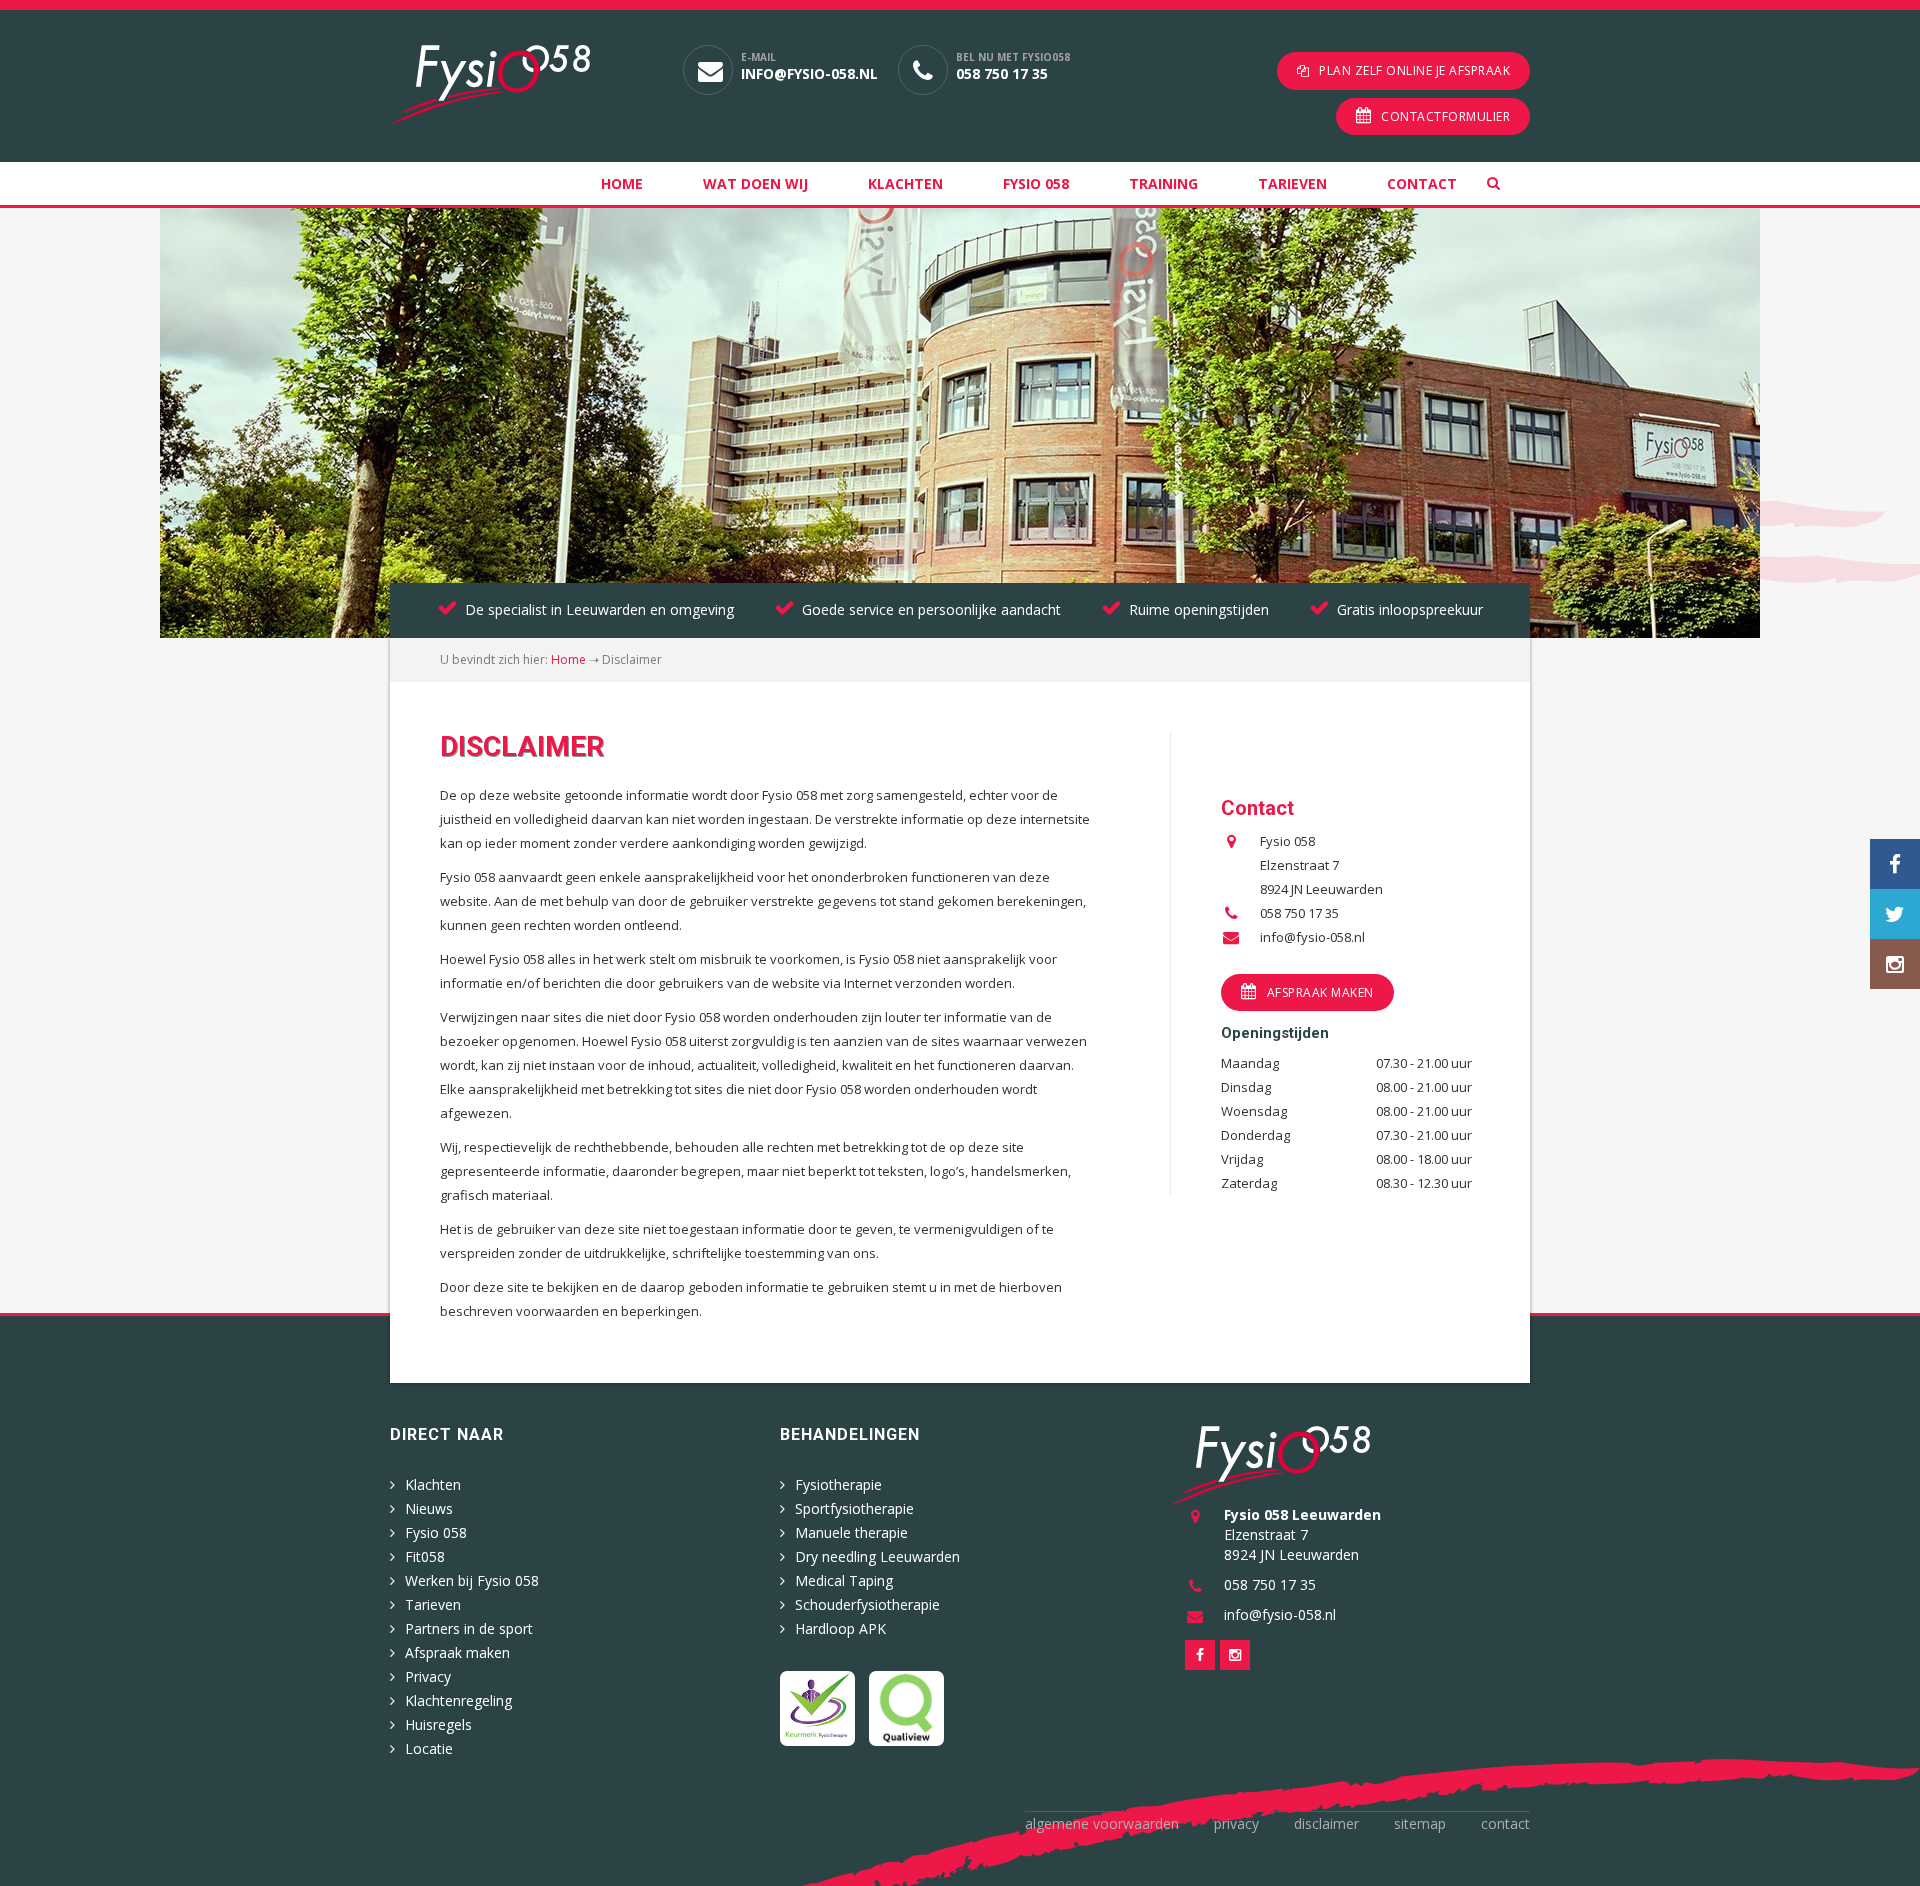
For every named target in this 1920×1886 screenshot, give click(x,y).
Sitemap (1420, 1823)
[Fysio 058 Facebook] (1895, 864)
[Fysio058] (521, 84)
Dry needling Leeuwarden (877, 1556)
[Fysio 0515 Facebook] (1200, 1655)
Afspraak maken (1320, 992)
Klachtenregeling (458, 1700)
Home (622, 183)
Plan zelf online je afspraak (1414, 70)
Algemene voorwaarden (1102, 1823)
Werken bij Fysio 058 (472, 1580)
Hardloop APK (840, 1628)
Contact (1422, 183)
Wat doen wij (755, 183)
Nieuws (429, 1508)
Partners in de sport (469, 1628)
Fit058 (425, 1556)
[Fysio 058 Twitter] (1895, 914)
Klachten (905, 183)
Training (1163, 183)
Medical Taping (844, 1580)
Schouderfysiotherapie (867, 1604)
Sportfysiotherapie (854, 1508)
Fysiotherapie (838, 1484)
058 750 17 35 (1002, 73)
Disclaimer (1326, 1823)
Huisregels (438, 1724)
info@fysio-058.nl (809, 73)
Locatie (429, 1748)
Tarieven (1292, 183)
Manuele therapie (851, 1532)
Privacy (428, 1676)
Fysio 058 (1036, 183)
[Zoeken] (1508, 183)
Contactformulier (1445, 116)
